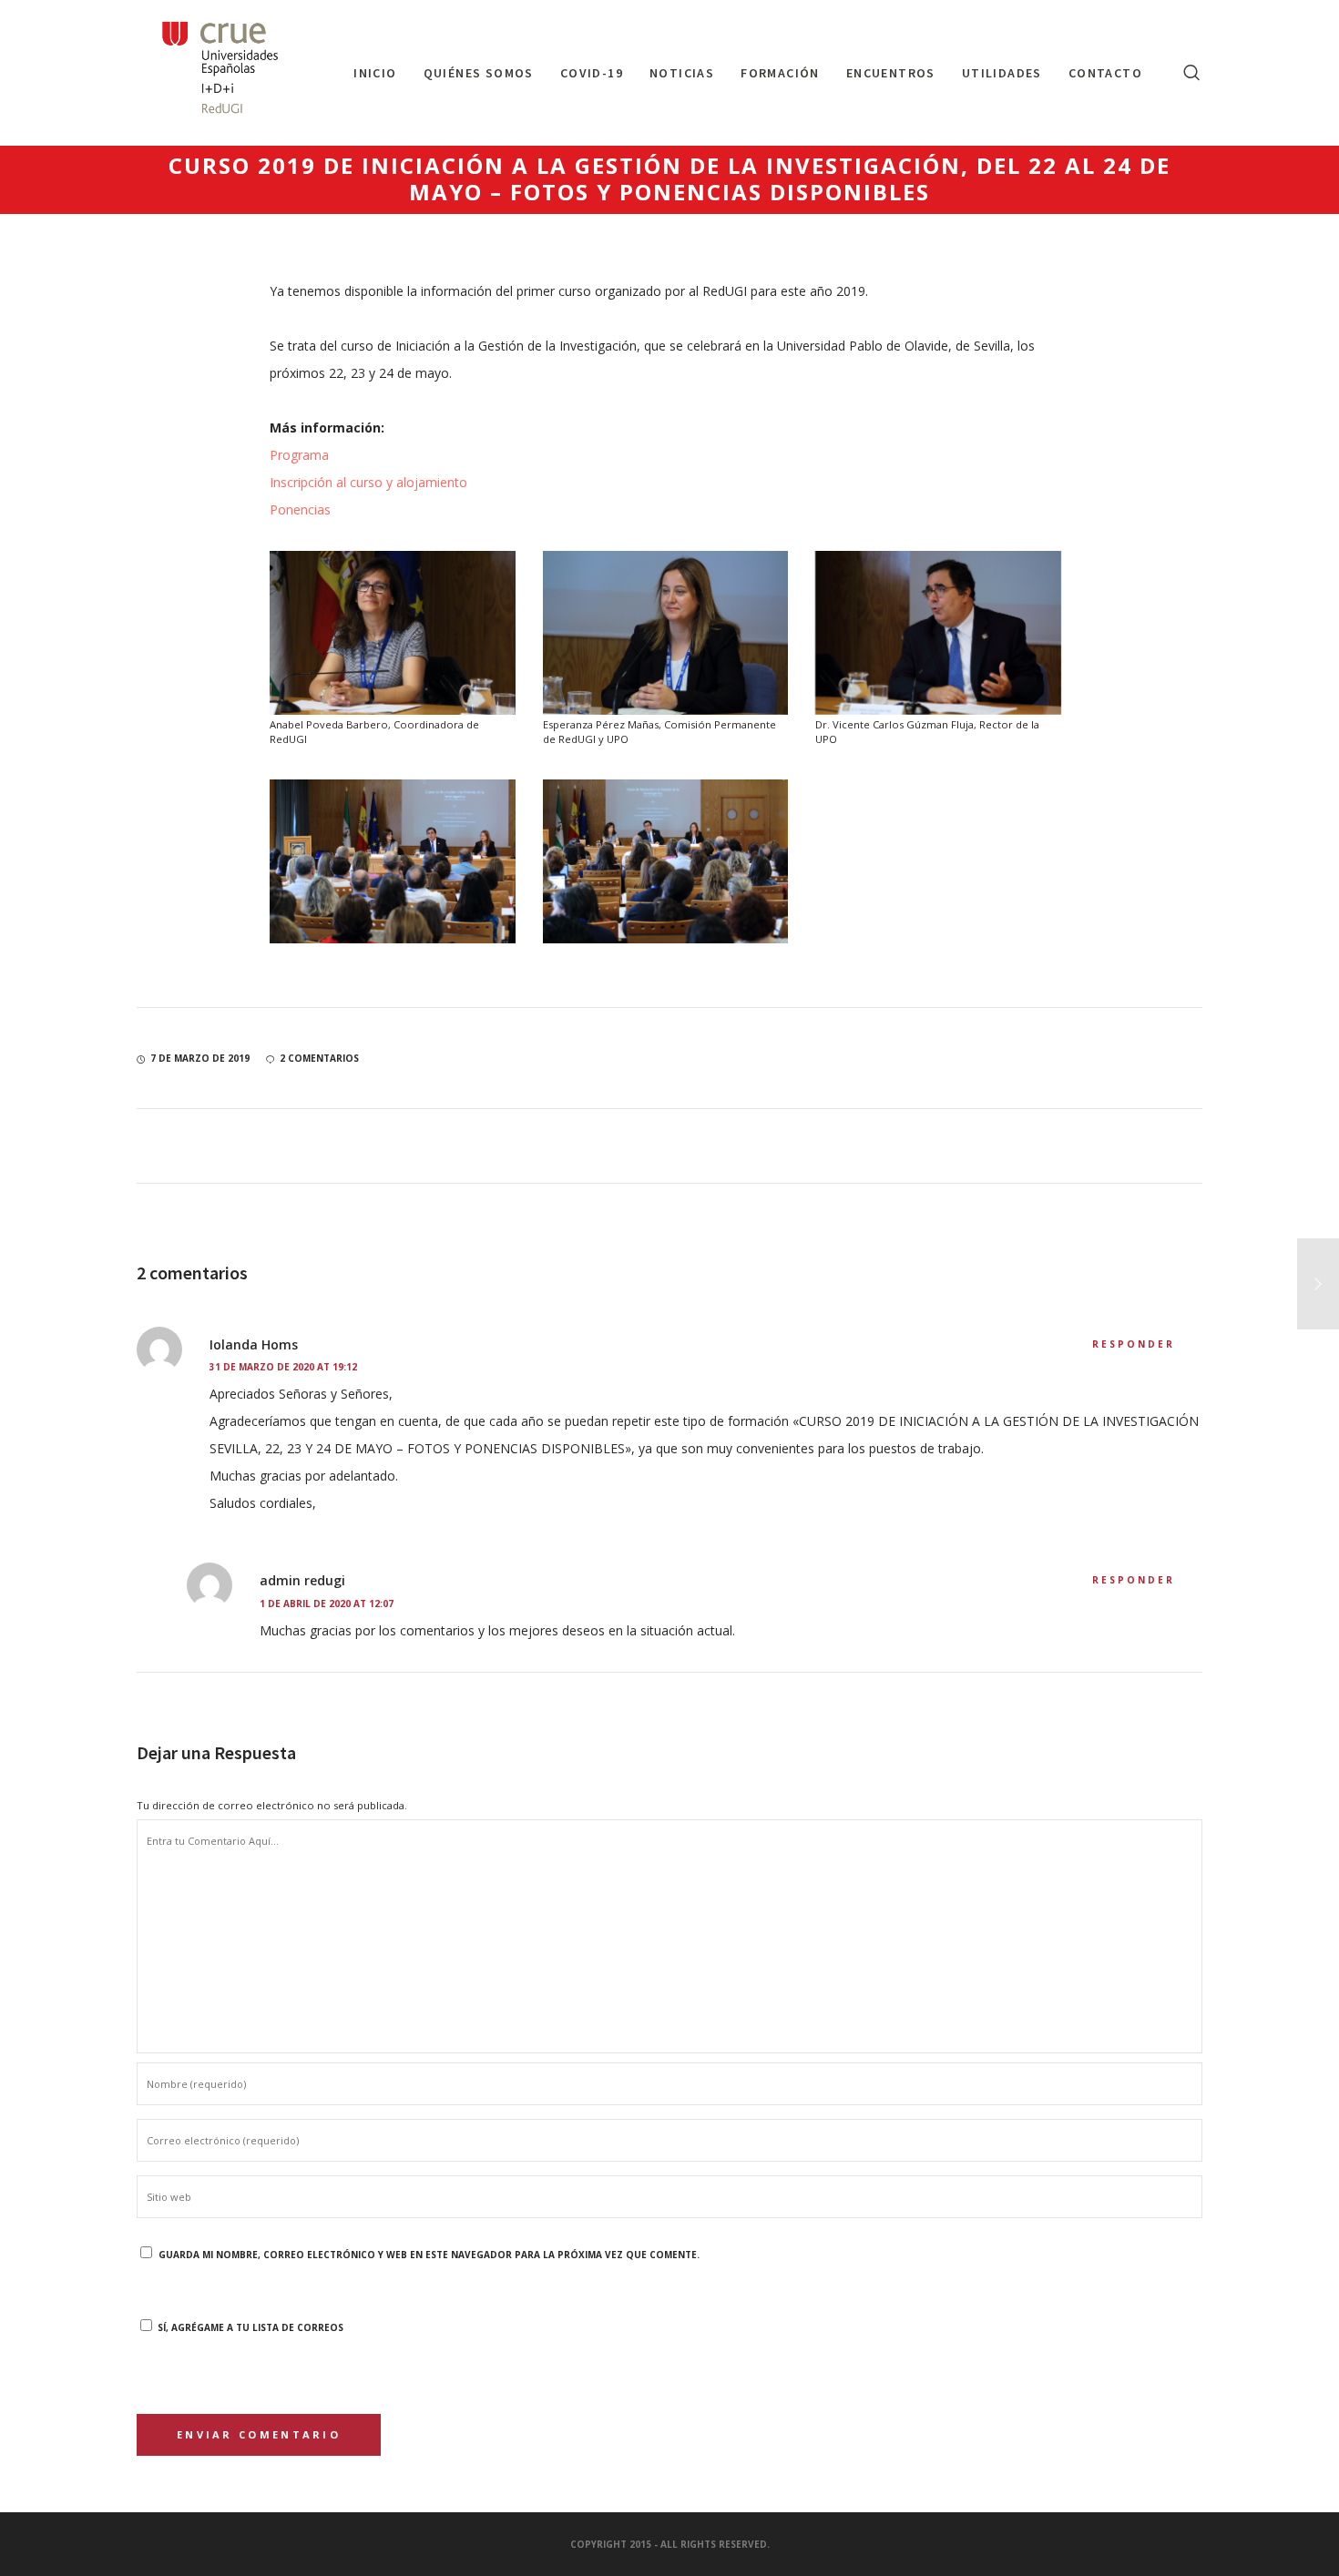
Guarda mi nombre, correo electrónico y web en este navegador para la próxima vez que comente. (429, 2255)
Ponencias (300, 509)
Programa (299, 455)
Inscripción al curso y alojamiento (368, 482)
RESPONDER (1134, 1344)
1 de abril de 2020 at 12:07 (327, 1604)
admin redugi (302, 1580)
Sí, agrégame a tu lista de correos (249, 2327)
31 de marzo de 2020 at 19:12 (283, 1367)
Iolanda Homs (254, 1344)
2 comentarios (319, 1058)
